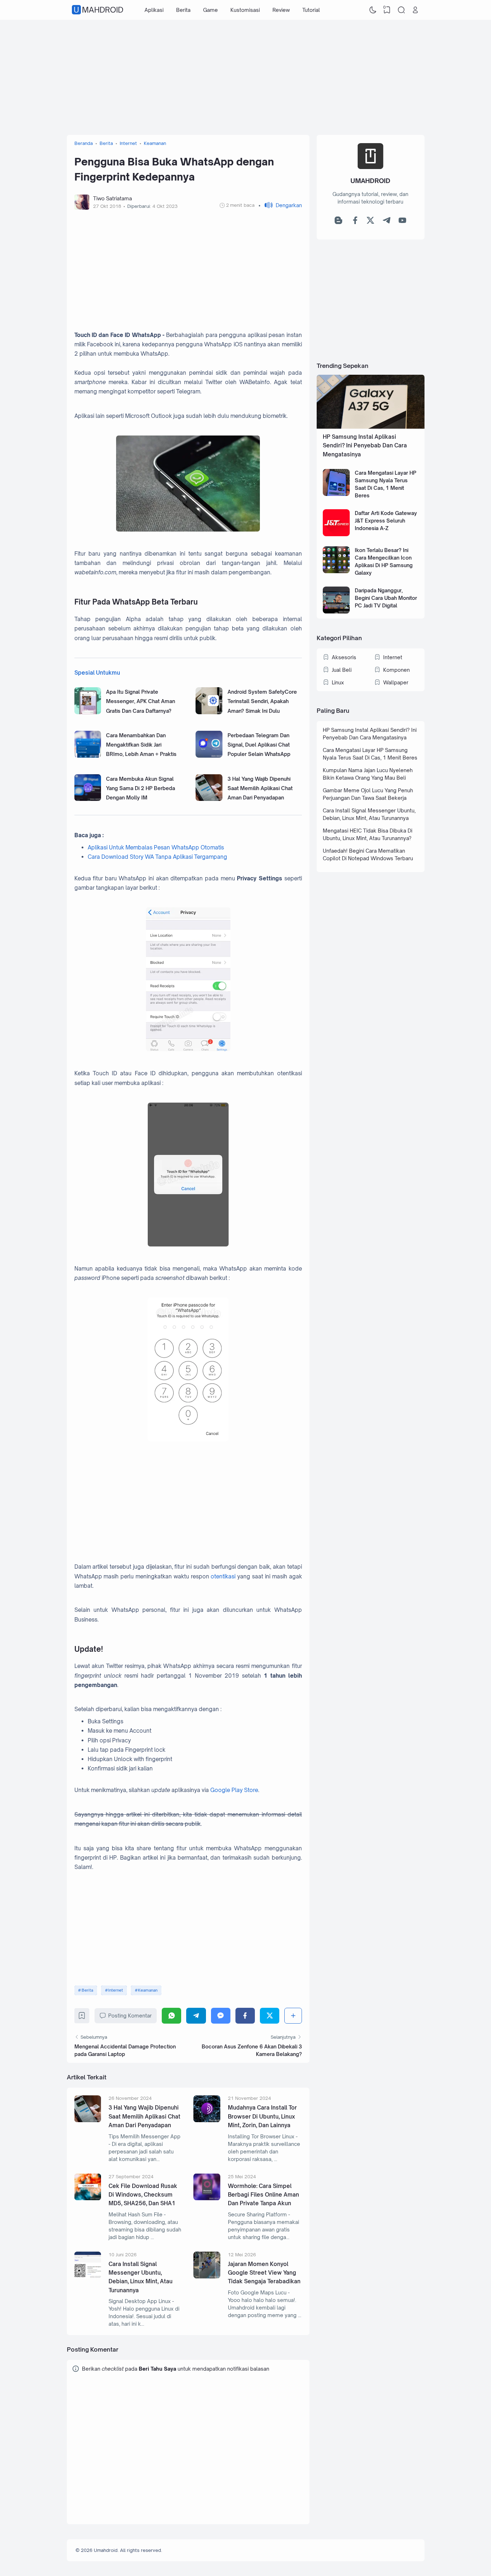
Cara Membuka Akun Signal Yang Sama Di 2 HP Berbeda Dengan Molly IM (141, 788)
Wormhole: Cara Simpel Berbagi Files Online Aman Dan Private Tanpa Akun (263, 2195)
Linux (338, 682)
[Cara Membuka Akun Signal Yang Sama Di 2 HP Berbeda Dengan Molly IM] (88, 799)
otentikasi (223, 1576)
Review (281, 10)
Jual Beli (342, 670)
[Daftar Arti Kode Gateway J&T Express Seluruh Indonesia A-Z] (336, 534)
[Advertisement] (246, 77)
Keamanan (148, 1990)
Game (210, 10)
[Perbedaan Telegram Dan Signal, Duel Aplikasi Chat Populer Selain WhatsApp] (209, 756)
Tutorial (311, 10)
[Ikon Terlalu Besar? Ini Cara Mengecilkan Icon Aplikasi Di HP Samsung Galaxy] (336, 571)
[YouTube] (402, 222)
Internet (116, 1990)
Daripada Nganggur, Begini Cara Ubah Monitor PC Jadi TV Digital (386, 598)
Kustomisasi (245, 10)
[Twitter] (270, 2016)
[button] (280, 205)
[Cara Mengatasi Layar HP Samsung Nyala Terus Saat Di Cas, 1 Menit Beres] (336, 494)
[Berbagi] (293, 2016)
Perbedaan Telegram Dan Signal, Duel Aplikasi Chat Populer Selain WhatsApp (259, 745)
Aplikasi (154, 10)
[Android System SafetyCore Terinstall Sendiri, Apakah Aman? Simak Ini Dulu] (209, 712)
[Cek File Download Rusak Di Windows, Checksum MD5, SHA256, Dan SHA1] (88, 2198)
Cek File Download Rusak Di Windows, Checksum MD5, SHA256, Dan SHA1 (143, 2195)
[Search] (401, 10)
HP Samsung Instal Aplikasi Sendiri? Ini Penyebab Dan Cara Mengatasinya (365, 446)
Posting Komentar (130, 2016)
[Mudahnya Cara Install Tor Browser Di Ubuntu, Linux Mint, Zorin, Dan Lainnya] (207, 2120)
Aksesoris (344, 657)
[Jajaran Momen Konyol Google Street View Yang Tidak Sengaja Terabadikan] (207, 2277)
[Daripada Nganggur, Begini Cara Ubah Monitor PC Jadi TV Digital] (336, 612)
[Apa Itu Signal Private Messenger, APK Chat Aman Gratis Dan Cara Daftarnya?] (88, 712)
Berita (183, 10)
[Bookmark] (82, 2017)
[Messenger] (221, 2016)
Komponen (396, 670)
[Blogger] (338, 222)
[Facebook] (245, 2016)
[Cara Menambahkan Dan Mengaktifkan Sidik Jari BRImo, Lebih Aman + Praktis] (88, 756)
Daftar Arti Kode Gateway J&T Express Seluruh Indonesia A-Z (386, 521)
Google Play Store (234, 1790)
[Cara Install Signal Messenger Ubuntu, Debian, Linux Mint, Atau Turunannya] (88, 2277)
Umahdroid (98, 10)
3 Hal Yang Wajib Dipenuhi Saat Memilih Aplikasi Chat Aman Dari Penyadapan (260, 788)
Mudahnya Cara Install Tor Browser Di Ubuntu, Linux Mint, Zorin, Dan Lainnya (262, 2116)
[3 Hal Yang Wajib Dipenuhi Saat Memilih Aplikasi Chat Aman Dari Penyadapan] (209, 799)
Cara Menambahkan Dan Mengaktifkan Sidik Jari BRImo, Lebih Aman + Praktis (141, 745)
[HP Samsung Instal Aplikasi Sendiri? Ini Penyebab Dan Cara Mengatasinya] (371, 427)
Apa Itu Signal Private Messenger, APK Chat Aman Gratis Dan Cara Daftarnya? (141, 701)
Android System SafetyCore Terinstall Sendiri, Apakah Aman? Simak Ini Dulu (262, 701)
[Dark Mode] (373, 10)
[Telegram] (196, 2016)
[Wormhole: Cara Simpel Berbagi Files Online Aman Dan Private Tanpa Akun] (207, 2198)
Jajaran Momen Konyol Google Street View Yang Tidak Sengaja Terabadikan (264, 2273)
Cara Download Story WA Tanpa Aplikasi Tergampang (157, 857)
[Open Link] (416, 10)
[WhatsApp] (171, 2016)
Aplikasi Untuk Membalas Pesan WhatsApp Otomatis (156, 847)
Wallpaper (396, 682)
